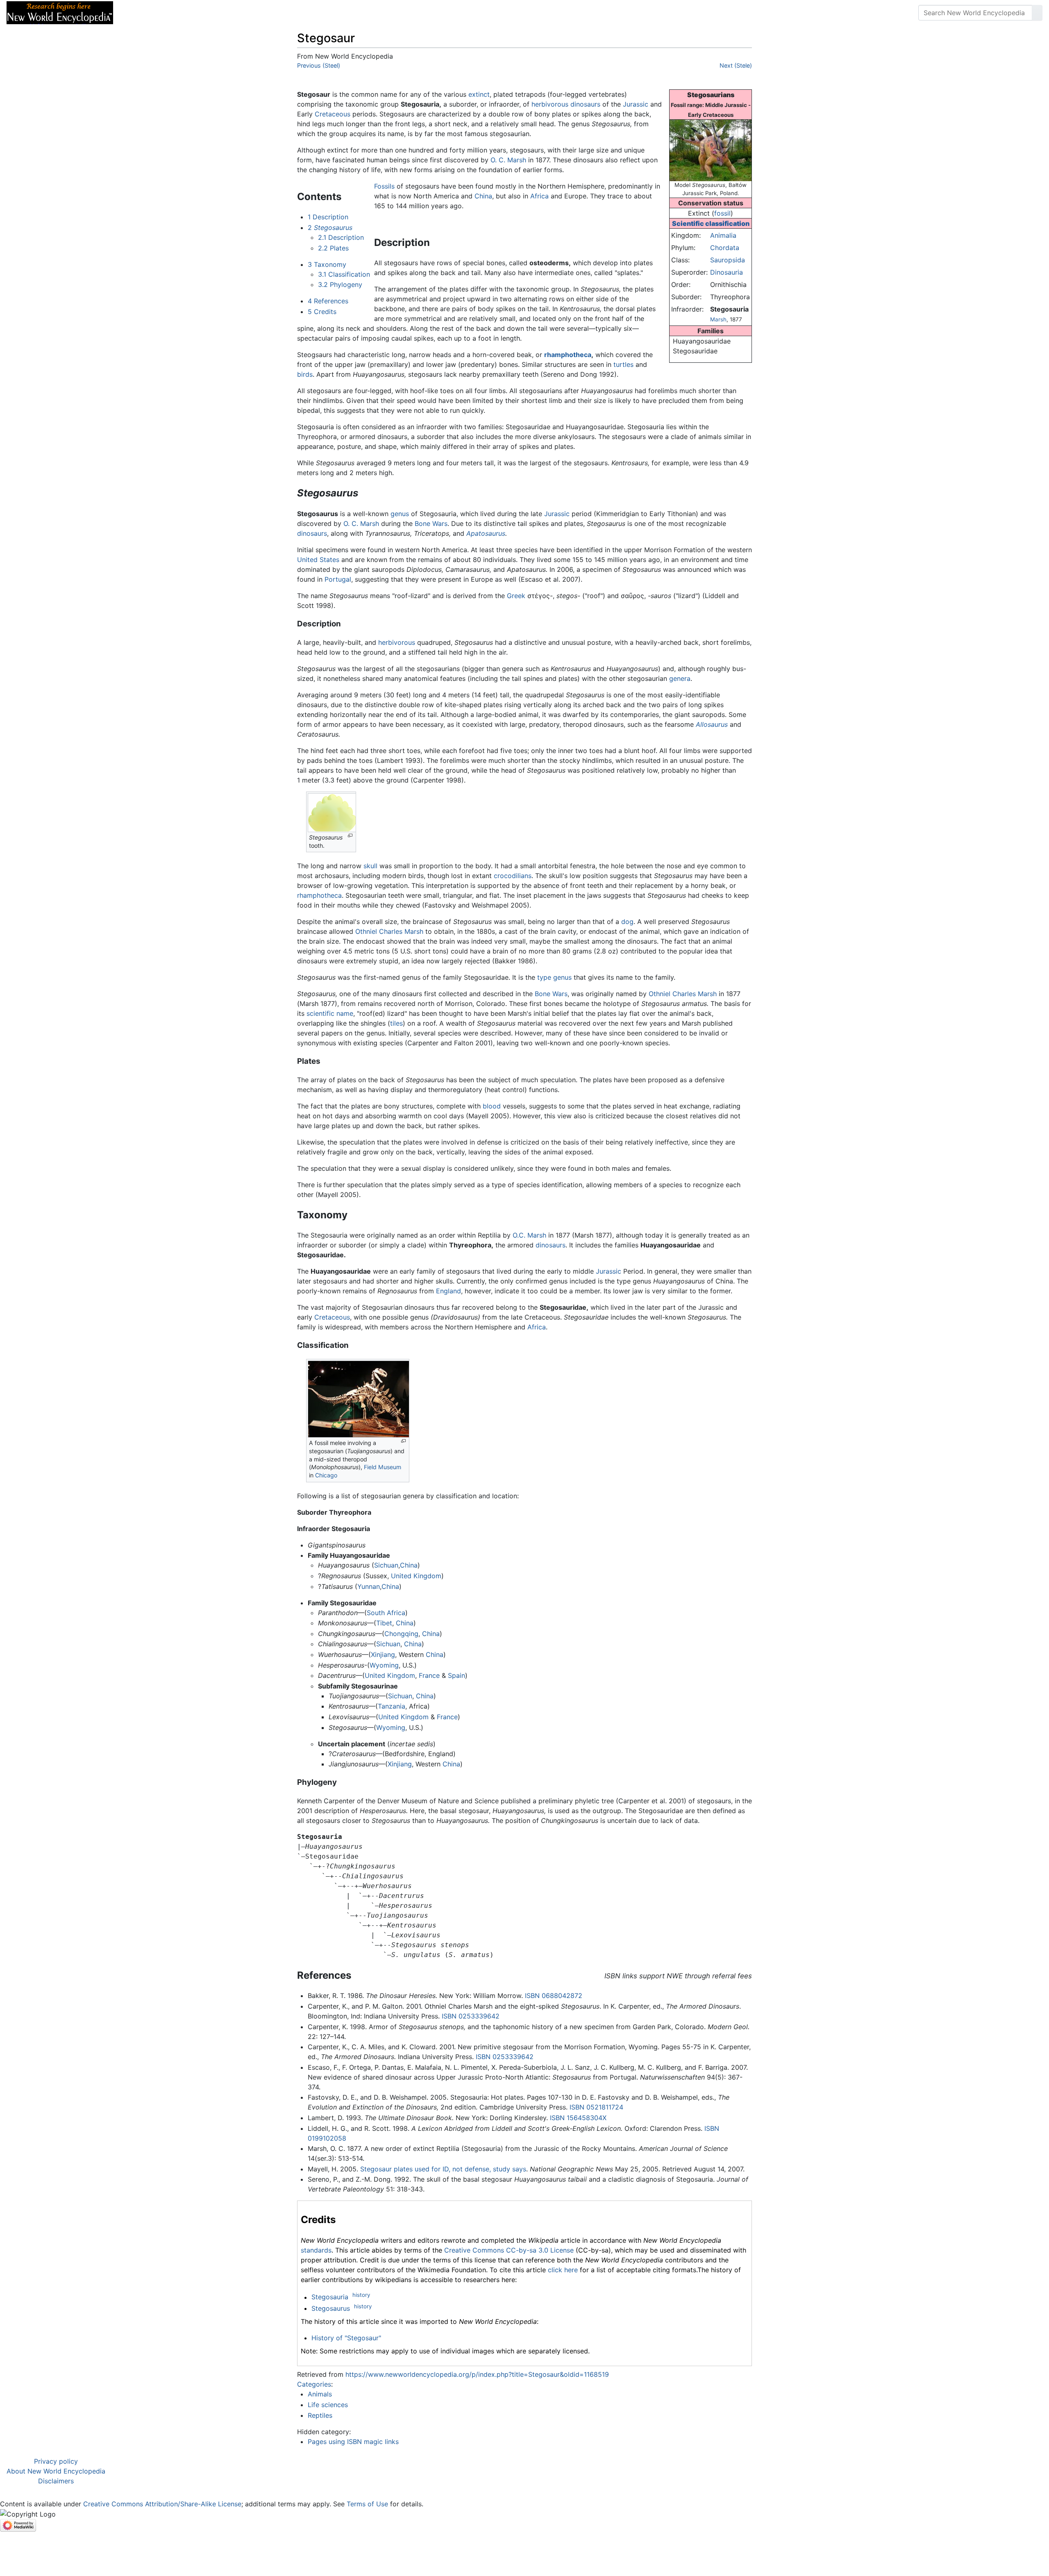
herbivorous (550, 104)
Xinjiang (383, 1654)
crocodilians (513, 876)
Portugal (338, 579)
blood (492, 1106)
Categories (314, 2384)
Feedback (210, 13)
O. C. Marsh (508, 160)
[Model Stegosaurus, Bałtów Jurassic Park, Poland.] (711, 150)
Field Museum (383, 1467)
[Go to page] (1037, 13)
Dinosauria (727, 272)
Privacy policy (56, 2461)
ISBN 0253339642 (471, 2016)
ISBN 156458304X (578, 2118)
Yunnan (369, 1586)
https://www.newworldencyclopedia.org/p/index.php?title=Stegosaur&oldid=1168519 (477, 2374)
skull (370, 866)
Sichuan (386, 1565)
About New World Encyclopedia (56, 2471)
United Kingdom (416, 1576)
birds (305, 374)
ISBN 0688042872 (554, 1996)
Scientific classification (711, 223)
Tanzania (392, 1706)
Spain (456, 1675)
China (483, 196)
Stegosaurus (331, 2308)
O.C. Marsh (529, 1235)
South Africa (386, 1613)
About (173, 13)
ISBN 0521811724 (596, 2107)
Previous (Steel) (319, 65)
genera (680, 678)
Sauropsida (728, 260)
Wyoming (384, 1665)
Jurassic (636, 104)
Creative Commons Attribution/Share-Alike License (162, 2504)
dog (627, 922)
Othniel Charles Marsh (389, 931)
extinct (479, 94)
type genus (554, 977)
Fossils (384, 186)
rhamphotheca (568, 355)
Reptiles (320, 2415)
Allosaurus (712, 724)
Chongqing (401, 1634)
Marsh (718, 319)
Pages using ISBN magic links (353, 2442)
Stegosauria (330, 2297)
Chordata (725, 248)
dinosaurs (585, 104)
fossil (722, 213)
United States (318, 560)
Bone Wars (431, 523)
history (361, 2295)
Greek (516, 596)
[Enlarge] (350, 836)
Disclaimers (56, 2481)
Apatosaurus (486, 533)
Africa (539, 196)
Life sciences (328, 2405)
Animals (320, 2394)
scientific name (330, 1013)
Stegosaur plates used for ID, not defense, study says (443, 2169)
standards (316, 2250)
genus (400, 514)
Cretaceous (333, 114)
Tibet (384, 1623)
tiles (396, 1023)
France (429, 1675)
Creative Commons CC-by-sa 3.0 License (509, 2250)
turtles (623, 364)
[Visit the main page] (60, 12)
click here (563, 2270)
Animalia (723, 235)
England (448, 1291)
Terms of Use (367, 2504)
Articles (138, 13)
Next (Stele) (736, 65)
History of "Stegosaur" (346, 2338)
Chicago (326, 1475)
